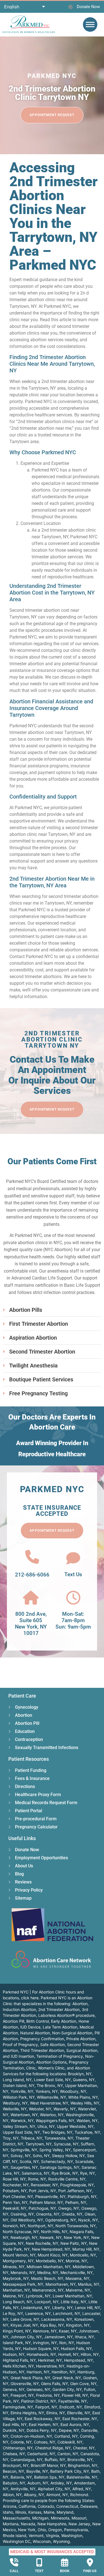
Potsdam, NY (15, 2191)
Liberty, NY (62, 2308)
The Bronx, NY (50, 2085)
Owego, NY (69, 2208)
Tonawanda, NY (59, 2138)
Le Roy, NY (13, 2313)
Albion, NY (12, 2495)
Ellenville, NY (79, 2413)
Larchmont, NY (67, 2313)
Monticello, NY (83, 2255)
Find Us (90, 2571)
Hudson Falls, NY (76, 2348)
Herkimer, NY (50, 2360)
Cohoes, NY (45, 2442)
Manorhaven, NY (61, 2284)
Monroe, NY (76, 2261)
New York (27, 2530)
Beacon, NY (13, 2471)
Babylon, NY (14, 2483)
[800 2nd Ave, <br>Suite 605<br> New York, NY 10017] (31, 1598)
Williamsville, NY (51, 2097)
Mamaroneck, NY (48, 2290)
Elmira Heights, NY (27, 2413)
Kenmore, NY (45, 2331)
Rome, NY (37, 2179)
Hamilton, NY (63, 2372)
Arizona (10, 2506)
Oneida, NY (72, 2214)
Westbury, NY (15, 2103)
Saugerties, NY (24, 2167)
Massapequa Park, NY (23, 2284)
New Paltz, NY (74, 2243)
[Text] (39, 2562)
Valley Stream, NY (19, 2126)
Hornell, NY (68, 2354)
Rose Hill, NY (14, 2179)
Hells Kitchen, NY (18, 2366)
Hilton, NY (90, 2354)
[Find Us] (90, 2562)
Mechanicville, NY (77, 2272)
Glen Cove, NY (83, 2384)
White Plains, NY (83, 2097)
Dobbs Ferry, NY (42, 2430)
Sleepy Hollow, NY (68, 2156)
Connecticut (67, 2506)
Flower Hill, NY (75, 2395)
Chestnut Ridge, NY (53, 2448)
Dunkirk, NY (14, 2430)
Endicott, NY (71, 2407)
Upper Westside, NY (75, 2126)
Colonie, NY (21, 2442)
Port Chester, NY (18, 2196)
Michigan (40, 2518)
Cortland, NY (66, 2436)
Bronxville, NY (80, 2460)
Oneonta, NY (48, 2214)
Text (39, 2571)
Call (14, 2571)
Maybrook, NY (16, 2278)
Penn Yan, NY (15, 2202)
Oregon (55, 2530)
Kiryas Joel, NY (24, 2325)
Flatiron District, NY (39, 2401)
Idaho (8, 2512)
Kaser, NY (68, 2331)
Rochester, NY (16, 2185)
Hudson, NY (14, 2354)
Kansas (35, 2512)
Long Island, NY (17, 2080)
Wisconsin (42, 2541)
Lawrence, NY (38, 2313)
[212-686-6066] (32, 1557)
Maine (49, 2512)
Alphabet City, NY (54, 2489)
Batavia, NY (21, 2477)
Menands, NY (23, 2272)
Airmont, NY (57, 2495)
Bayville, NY (37, 2471)
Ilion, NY (67, 2343)
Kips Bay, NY (52, 2325)
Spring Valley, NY (55, 2150)
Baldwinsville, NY (82, 2477)
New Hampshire (52, 2524)
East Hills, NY (15, 2424)
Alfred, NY (82, 2489)
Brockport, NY (16, 2465)
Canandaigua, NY (26, 2460)
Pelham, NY (76, 2202)
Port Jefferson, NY (75, 2191)
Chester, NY (84, 2448)
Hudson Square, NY (41, 2348)
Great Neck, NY (67, 2378)
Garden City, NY (67, 2389)
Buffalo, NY (55, 2460)
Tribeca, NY (31, 2138)
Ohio (42, 2530)
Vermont (36, 2536)
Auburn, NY (38, 2483)
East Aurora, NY (75, 2424)
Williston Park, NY (19, 2097)
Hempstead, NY (78, 2360)
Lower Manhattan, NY (72, 2296)
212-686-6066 (32, 1575)
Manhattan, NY (16, 2290)
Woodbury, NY (73, 2091)
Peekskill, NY (15, 2208)
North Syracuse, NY (21, 2232)
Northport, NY (40, 2226)
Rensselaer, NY (44, 2185)
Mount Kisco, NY (53, 2255)
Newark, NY (51, 2237)
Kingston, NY (78, 2325)
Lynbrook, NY (38, 2296)
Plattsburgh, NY (82, 2196)
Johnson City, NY (26, 2337)
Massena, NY (77, 2278)
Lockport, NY (46, 2302)
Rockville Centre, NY (67, 2179)
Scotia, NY (29, 2161)
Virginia (52, 2536)
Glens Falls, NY (54, 2384)
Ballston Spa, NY (49, 2477)
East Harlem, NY (44, 2424)
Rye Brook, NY (65, 2173)
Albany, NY (34, 2495)
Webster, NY (40, 2109)
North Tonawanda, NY (76, 2226)
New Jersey (79, 2524)
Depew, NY (69, 2430)
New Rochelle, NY (42, 2243)
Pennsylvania (76, 2530)
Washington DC (17, 2541)
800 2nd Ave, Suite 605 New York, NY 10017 (31, 1623)
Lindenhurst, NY (35, 2308)
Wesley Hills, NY (85, 2103)
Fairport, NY (46, 2407)
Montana (11, 2524)
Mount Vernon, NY (19, 2255)
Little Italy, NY (73, 2302)
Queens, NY (84, 2080)
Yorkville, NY (22, 2091)
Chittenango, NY (18, 2448)
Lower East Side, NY (52, 2080)
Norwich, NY (14, 2226)
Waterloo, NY (52, 2115)
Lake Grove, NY (25, 2319)
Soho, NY (41, 2156)
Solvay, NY (21, 2156)
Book (65, 2571)
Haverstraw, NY (50, 2366)
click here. (30, 1998)
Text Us (73, 1574)
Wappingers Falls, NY (55, 2121)
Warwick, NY (22, 2121)
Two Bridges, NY (57, 2132)
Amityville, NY (23, 2489)
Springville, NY (24, 2150)
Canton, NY (68, 2454)
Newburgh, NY (24, 2237)
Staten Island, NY (19, 2085)
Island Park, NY (17, 2343)
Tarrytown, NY (39, 2144)
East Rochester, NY (80, 2419)
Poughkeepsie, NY (77, 2185)
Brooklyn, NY (80, 2074)
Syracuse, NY (66, 2144)
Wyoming (61, 2541)
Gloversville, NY (25, 2384)
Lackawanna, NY (57, 2319)
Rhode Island (15, 2536)
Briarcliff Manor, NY (48, 2465)
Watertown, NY (24, 2115)
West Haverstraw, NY (49, 2103)
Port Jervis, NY (42, 2191)
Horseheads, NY (41, 2354)
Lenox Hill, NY (87, 2308)
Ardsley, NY (61, 2483)
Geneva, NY (14, 2389)
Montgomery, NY (18, 2261)
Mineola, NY (14, 2267)
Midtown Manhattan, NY (49, 2267)
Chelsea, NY (14, 2454)
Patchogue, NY (42, 2208)
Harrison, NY (38, 2372)
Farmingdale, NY (18, 2407)
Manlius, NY (89, 2284)
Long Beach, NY (17, 2302)
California (27, 2506)
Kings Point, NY (17, 2331)
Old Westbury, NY (27, 2220)
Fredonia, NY (48, 2395)
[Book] (65, 2562)
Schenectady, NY (57, 2161)
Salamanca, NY (35, 2173)
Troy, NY (11, 2138)
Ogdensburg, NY (61, 2220)
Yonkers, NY (47, 2091)
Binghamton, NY (83, 2465)
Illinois (21, 2512)
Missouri (79, 2518)
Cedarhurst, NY (41, 2454)
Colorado (46, 2506)
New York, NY (76, 2237)
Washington (72, 2536)
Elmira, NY (56, 2413)
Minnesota (60, 2518)
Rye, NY (87, 2173)
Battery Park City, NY (70, 2471)
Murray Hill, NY (86, 2249)
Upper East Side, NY (21, 2132)
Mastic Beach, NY (47, 2278)
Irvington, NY (45, 2343)
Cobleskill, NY (70, 2442)
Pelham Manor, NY (46, 2202)
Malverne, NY (78, 2290)
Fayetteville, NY (73, 2401)
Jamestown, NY (58, 2337)
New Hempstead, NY (51, 2249)
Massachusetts (16, 2518)
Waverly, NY (65, 2109)
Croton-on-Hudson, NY (31, 2436)
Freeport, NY (22, 2395)
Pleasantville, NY (50, 2196)
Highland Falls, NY (19, 2360)
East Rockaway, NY (42, 2419)
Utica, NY (46, 2126)
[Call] (14, 2562)
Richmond (79, 2495)
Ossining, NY (22, 2214)
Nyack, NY (88, 2220)
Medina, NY (48, 2272)
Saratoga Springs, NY (60, 2167)
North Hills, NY (54, 2232)
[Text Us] (73, 1558)
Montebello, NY (50, 2261)
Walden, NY (87, 2121)
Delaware (89, 2506)
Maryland (65, 2512)
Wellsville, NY (15, 2109)
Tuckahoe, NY (87, 2132)
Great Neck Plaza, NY (30, 2378)
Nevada (28, 2524)
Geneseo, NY (38, 2389)
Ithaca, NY (84, 2337)
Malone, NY (13, 2296)
